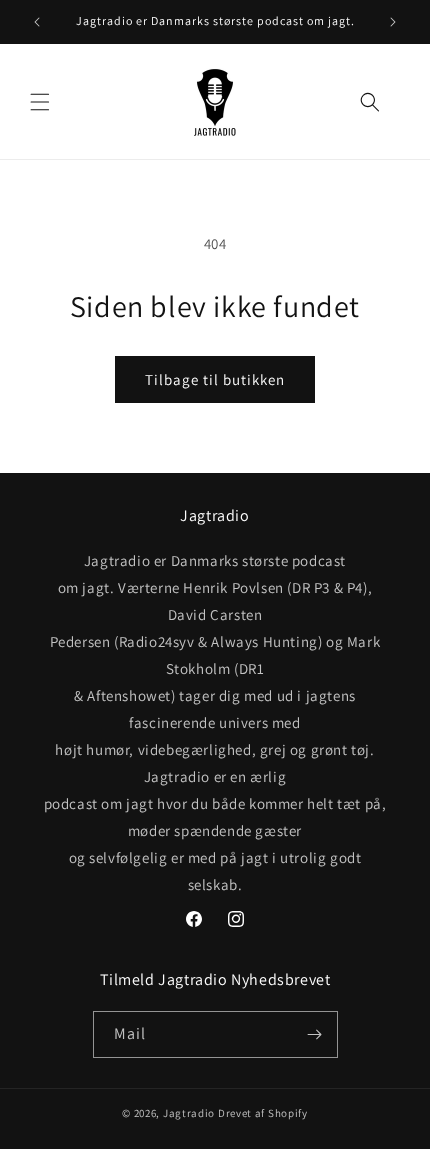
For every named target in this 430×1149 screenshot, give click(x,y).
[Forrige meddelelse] (37, 22)
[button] (40, 102)
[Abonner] (315, 1034)
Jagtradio (189, 1113)
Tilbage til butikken (215, 379)
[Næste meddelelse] (393, 22)
